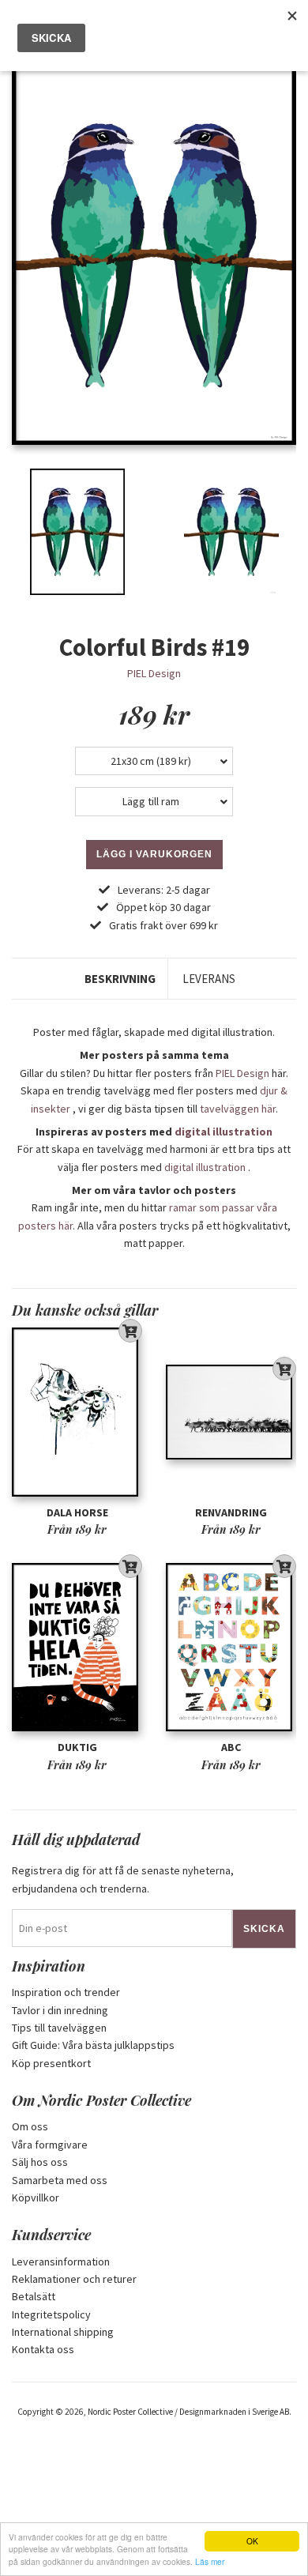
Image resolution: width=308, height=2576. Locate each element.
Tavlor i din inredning (60, 2010)
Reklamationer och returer (74, 2279)
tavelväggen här (238, 1109)
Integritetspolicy (51, 2314)
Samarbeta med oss (60, 2180)
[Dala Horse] (77, 1412)
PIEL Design (154, 673)
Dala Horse (77, 1512)
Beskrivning (120, 979)
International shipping (63, 2332)
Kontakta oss (43, 2349)
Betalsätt (34, 2296)
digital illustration (223, 1132)
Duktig (77, 1747)
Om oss (30, 2126)
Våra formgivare (50, 2145)
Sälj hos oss (40, 2162)
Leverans (209, 979)
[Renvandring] (231, 1412)
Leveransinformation (61, 2262)
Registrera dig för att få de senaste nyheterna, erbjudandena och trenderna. (123, 1879)
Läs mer (210, 2561)
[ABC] (231, 1647)
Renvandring (231, 1512)
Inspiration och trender (66, 1992)
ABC (231, 1747)
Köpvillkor (36, 2198)
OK (252, 2541)
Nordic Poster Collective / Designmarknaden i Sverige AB (188, 2412)
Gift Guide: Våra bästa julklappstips (93, 2045)
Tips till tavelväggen (59, 2028)
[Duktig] (77, 1647)
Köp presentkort (51, 2063)
